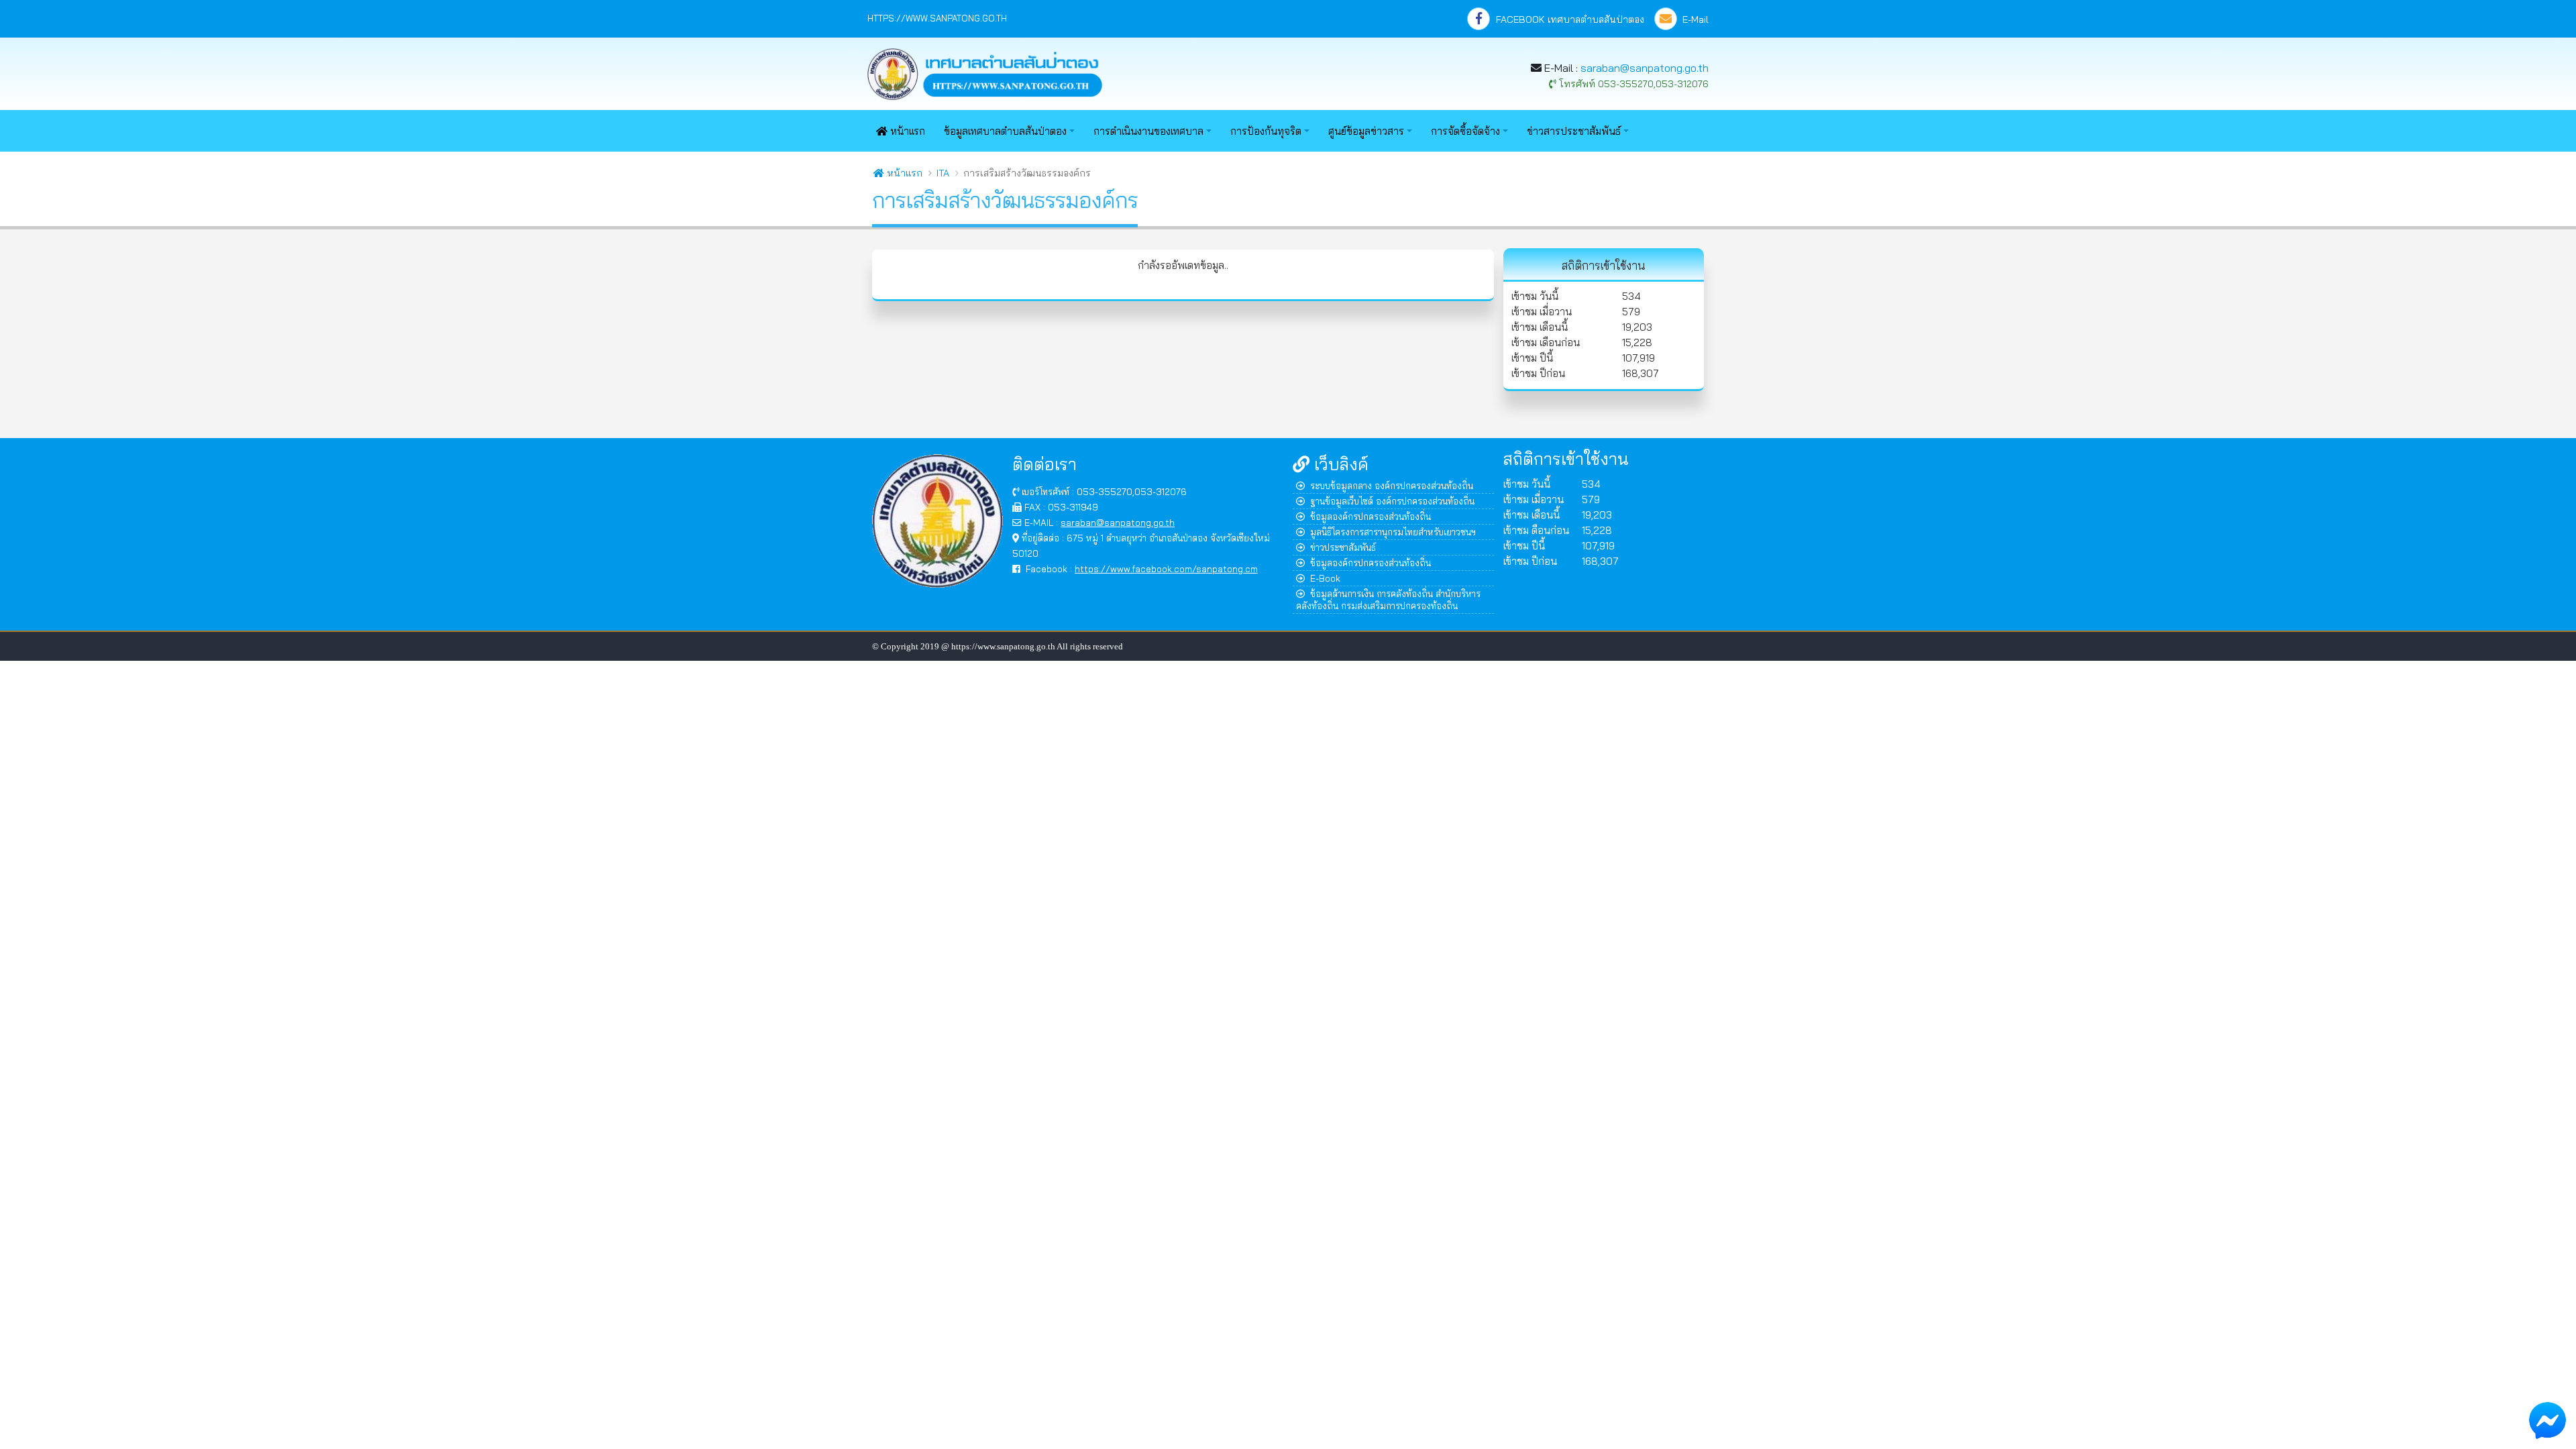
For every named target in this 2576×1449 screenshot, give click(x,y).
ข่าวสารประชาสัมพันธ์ (1574, 131)
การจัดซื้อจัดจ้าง (1465, 131)
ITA (943, 173)
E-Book (1325, 578)
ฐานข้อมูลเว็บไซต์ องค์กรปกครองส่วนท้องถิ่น (1392, 501)
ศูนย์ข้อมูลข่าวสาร (1366, 131)
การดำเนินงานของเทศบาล (1148, 131)
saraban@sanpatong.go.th (1645, 68)
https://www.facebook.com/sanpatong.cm (1166, 569)
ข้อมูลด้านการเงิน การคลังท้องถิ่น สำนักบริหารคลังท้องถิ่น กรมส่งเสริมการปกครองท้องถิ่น (1388, 599)
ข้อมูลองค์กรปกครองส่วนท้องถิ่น (1371, 516)
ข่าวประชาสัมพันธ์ (1343, 547)
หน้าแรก (906, 131)
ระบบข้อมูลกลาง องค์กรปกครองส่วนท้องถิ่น (1392, 485)
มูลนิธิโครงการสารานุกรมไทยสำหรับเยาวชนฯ (1393, 532)
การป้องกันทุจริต (1266, 131)
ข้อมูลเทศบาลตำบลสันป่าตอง (1005, 131)
